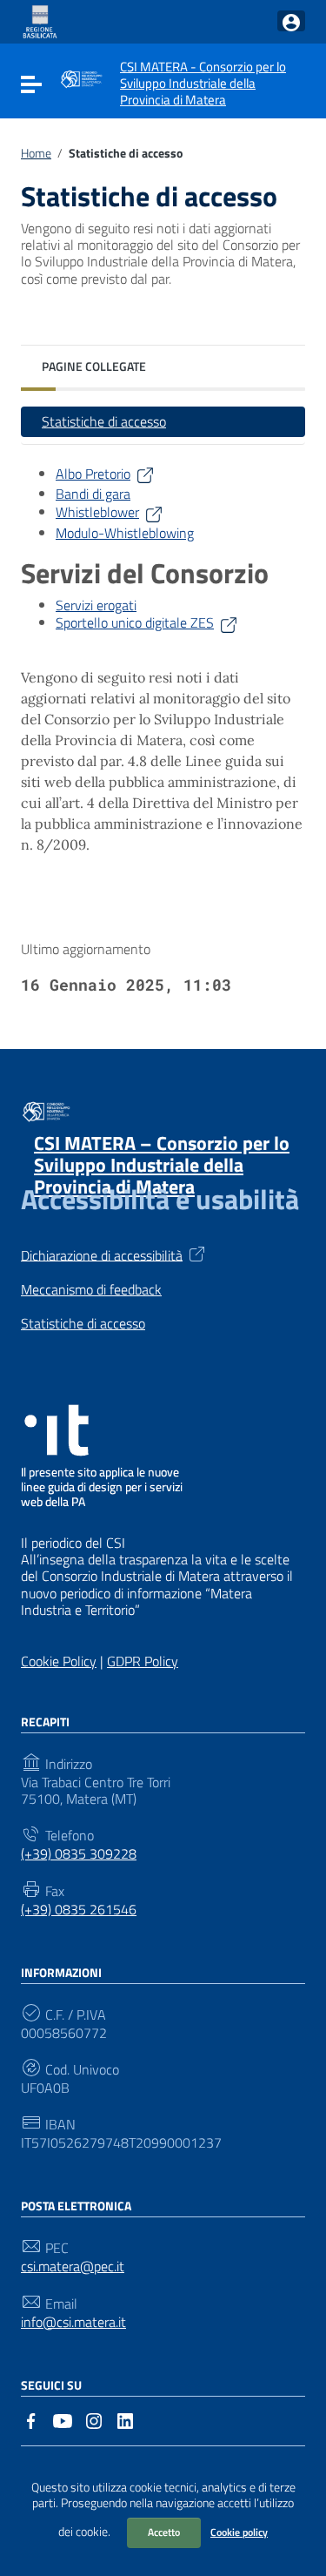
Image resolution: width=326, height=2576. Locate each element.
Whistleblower (97, 512)
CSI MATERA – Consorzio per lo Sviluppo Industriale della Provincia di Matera (162, 1165)
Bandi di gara (93, 494)
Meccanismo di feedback (91, 1290)
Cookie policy (239, 2532)
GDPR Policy (143, 1661)
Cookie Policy (59, 1661)
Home (36, 153)
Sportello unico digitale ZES (135, 622)
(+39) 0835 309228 (79, 1854)
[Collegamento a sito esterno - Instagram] (94, 2419)
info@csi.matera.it (73, 2322)
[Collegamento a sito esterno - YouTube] (63, 2419)
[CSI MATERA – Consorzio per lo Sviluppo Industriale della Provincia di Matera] (81, 77)
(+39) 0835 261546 (79, 1910)
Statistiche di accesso (104, 421)
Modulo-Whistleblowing (125, 533)
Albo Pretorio (93, 474)
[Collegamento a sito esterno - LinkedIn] (125, 2419)
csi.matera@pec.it (73, 2267)
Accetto (164, 2532)
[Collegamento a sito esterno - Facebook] (31, 2419)
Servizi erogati (96, 605)
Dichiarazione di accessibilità (102, 1254)
